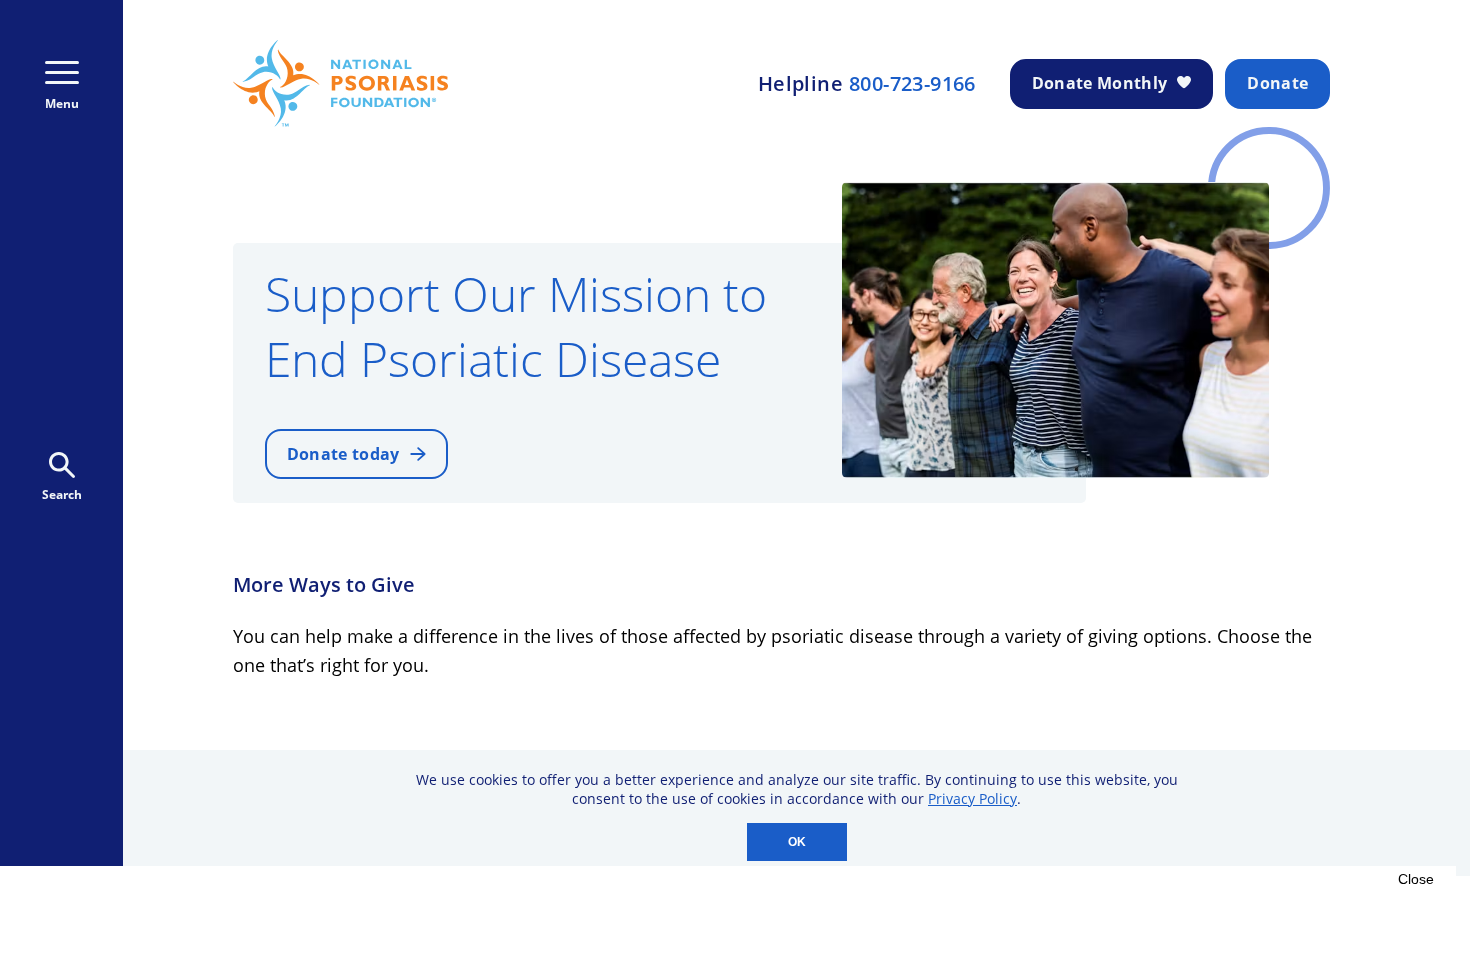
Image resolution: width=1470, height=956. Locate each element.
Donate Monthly (1099, 83)
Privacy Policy (972, 798)
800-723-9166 (912, 84)
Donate (1277, 83)
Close (1416, 879)
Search (62, 494)
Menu (62, 103)
